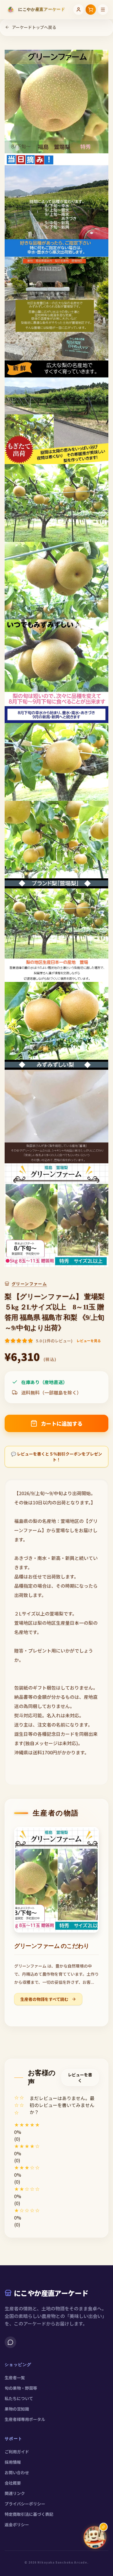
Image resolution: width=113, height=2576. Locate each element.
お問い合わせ (17, 2472)
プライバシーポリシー (25, 2504)
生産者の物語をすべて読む (45, 1999)
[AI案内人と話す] (95, 2537)
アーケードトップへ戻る (34, 27)
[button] (57, 2125)
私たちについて (19, 2398)
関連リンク (15, 2493)
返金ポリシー (17, 2525)
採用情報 (13, 2462)
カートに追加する (62, 1423)
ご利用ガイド (17, 2452)
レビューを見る (89, 1341)
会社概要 (13, 2483)
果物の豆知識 (17, 2409)
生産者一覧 (15, 2378)
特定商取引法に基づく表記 (29, 2514)
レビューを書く (80, 2078)
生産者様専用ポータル (25, 2419)
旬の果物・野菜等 (21, 2388)
